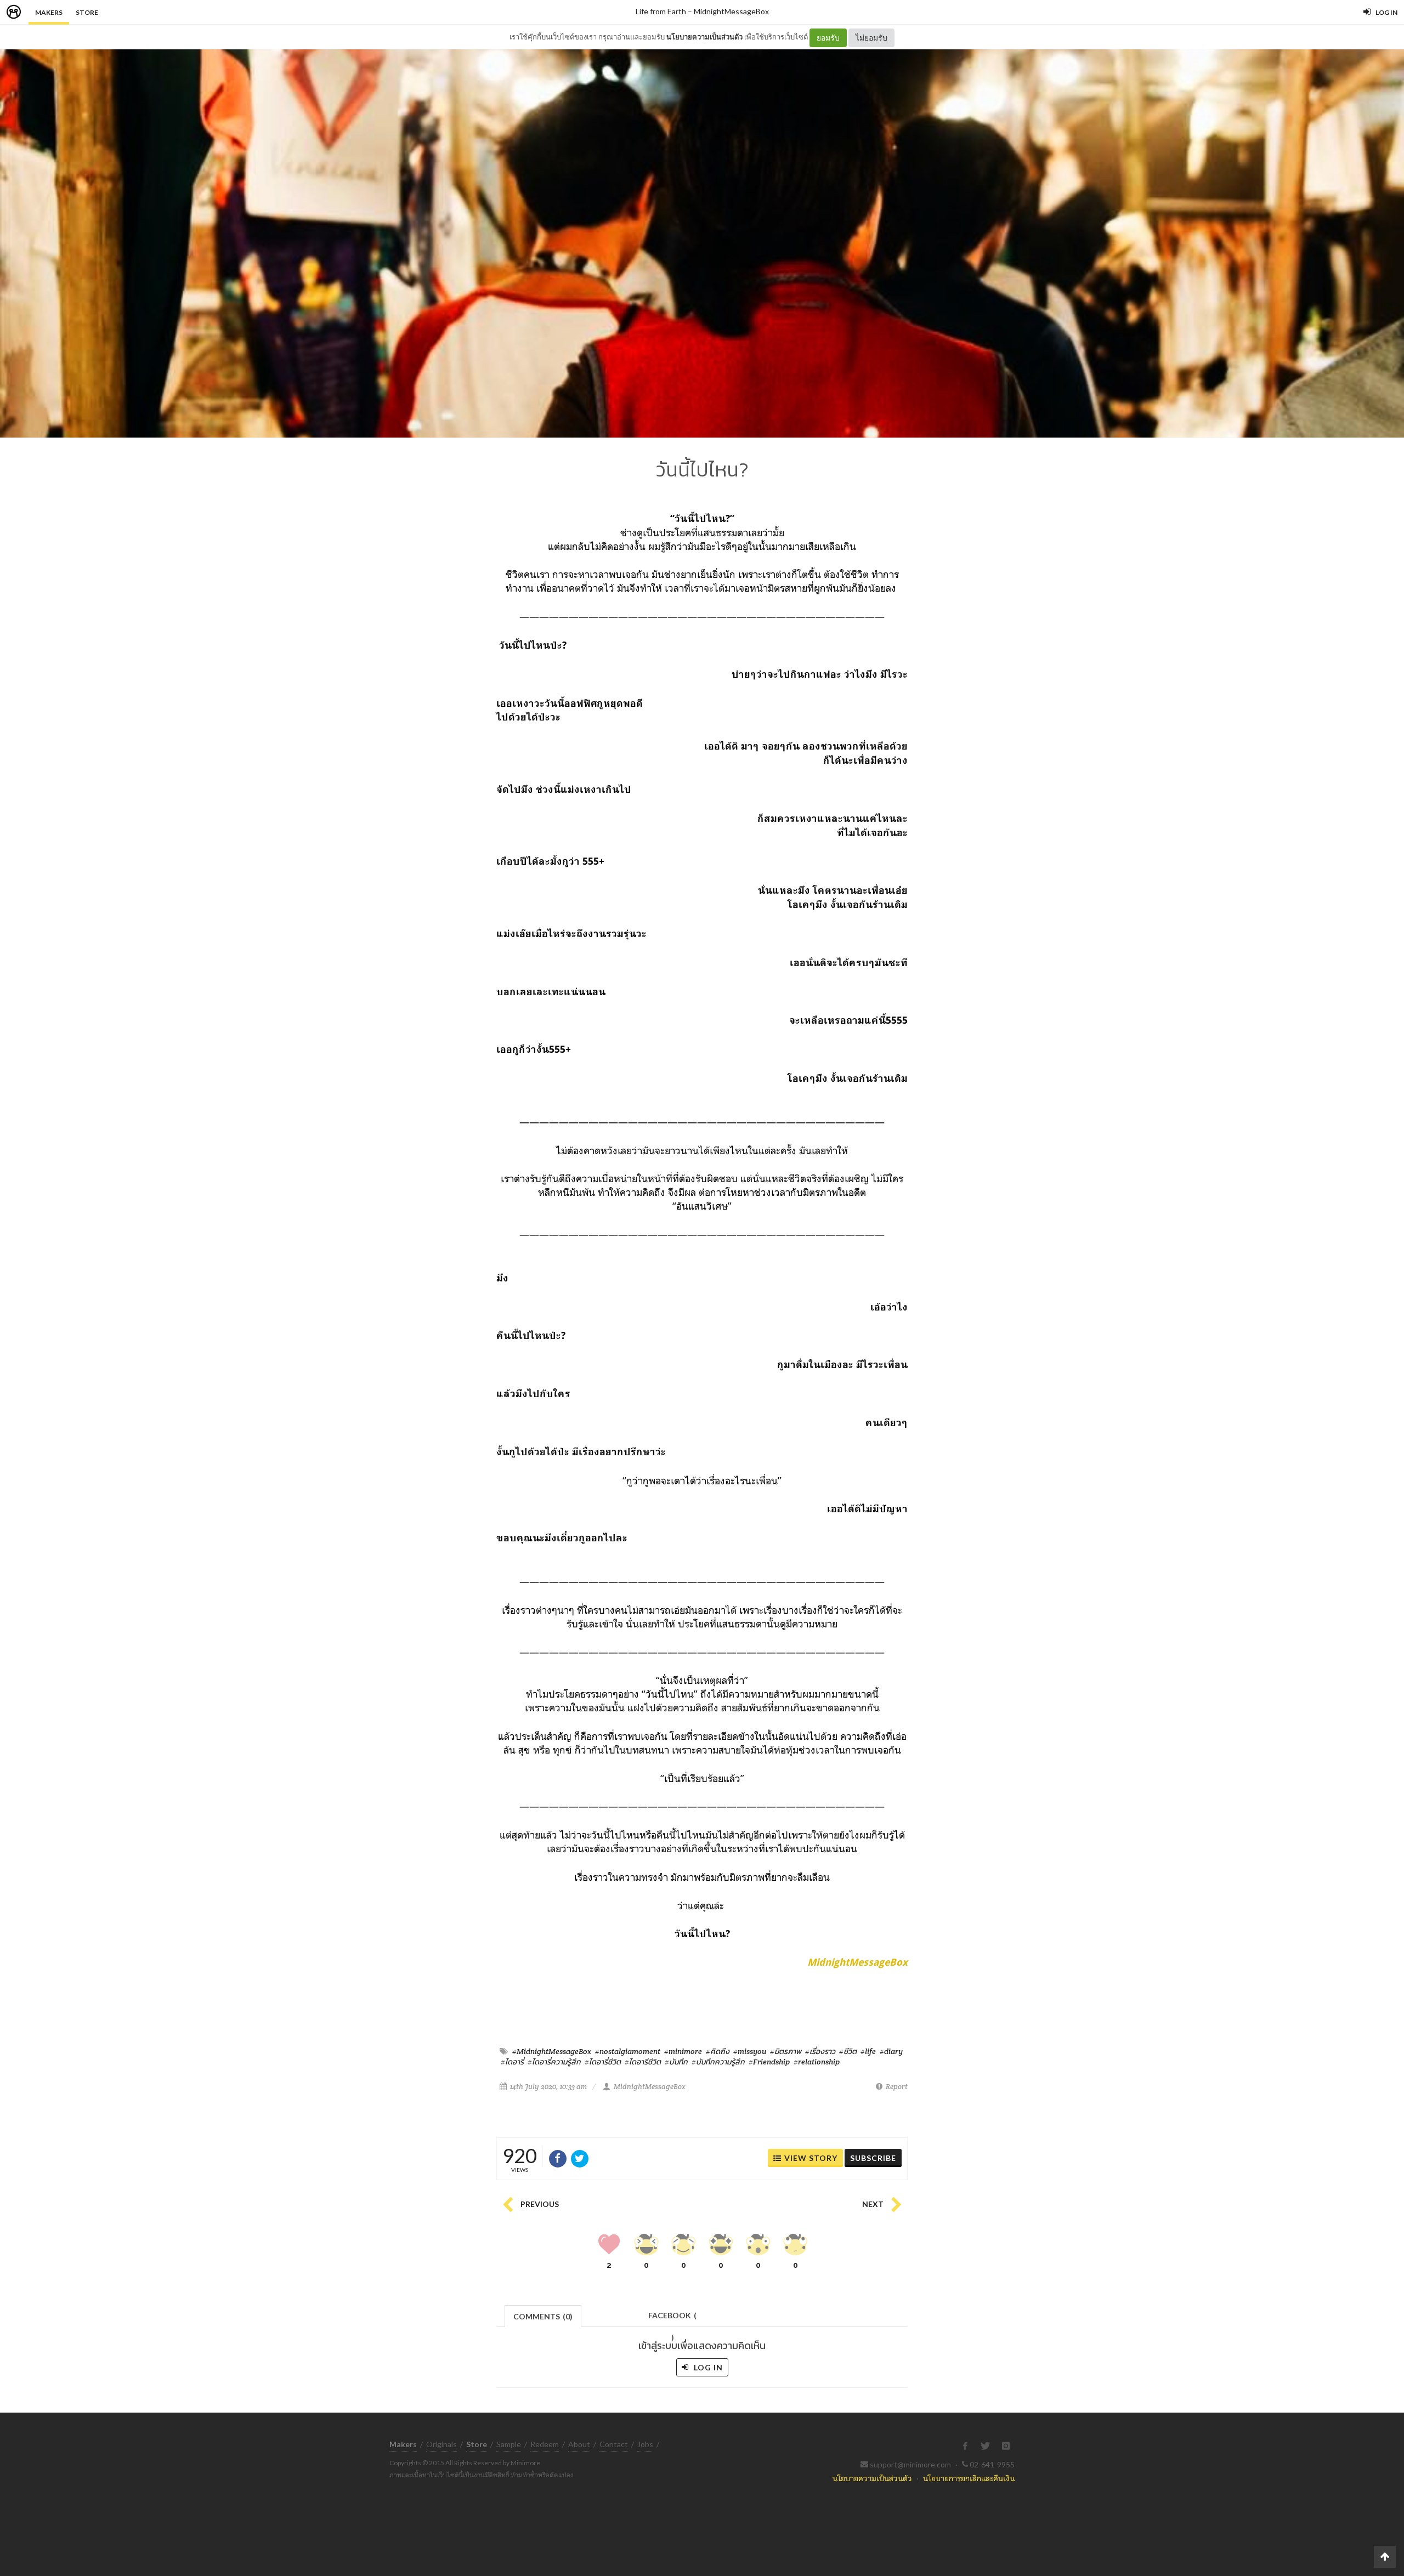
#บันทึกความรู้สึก (718, 2062)
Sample (509, 2444)
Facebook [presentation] (672, 2319)
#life (868, 2051)
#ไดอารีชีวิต (643, 2062)
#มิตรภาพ (786, 2051)
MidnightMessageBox (731, 11)
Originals (441, 2444)
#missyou (750, 2051)
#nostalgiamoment (628, 2051)
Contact (614, 2444)
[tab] (543, 2315)
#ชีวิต (848, 2051)
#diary (891, 2051)
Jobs (645, 2444)
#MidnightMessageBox (552, 2051)
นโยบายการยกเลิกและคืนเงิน (969, 2478)
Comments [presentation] (543, 2316)
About (579, 2444)
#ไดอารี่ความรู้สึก (554, 2062)
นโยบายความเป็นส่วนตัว (704, 37)
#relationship (817, 2062)
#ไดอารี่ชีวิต (603, 2062)
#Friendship (769, 2062)
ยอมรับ (828, 38)
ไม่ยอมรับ (871, 38)
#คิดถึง (718, 2051)
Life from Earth (661, 11)
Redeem (545, 2444)
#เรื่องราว (820, 2051)
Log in (707, 2367)
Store (87, 12)
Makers (49, 12)
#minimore (683, 2051)
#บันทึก (676, 2062)
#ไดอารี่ (512, 2062)
